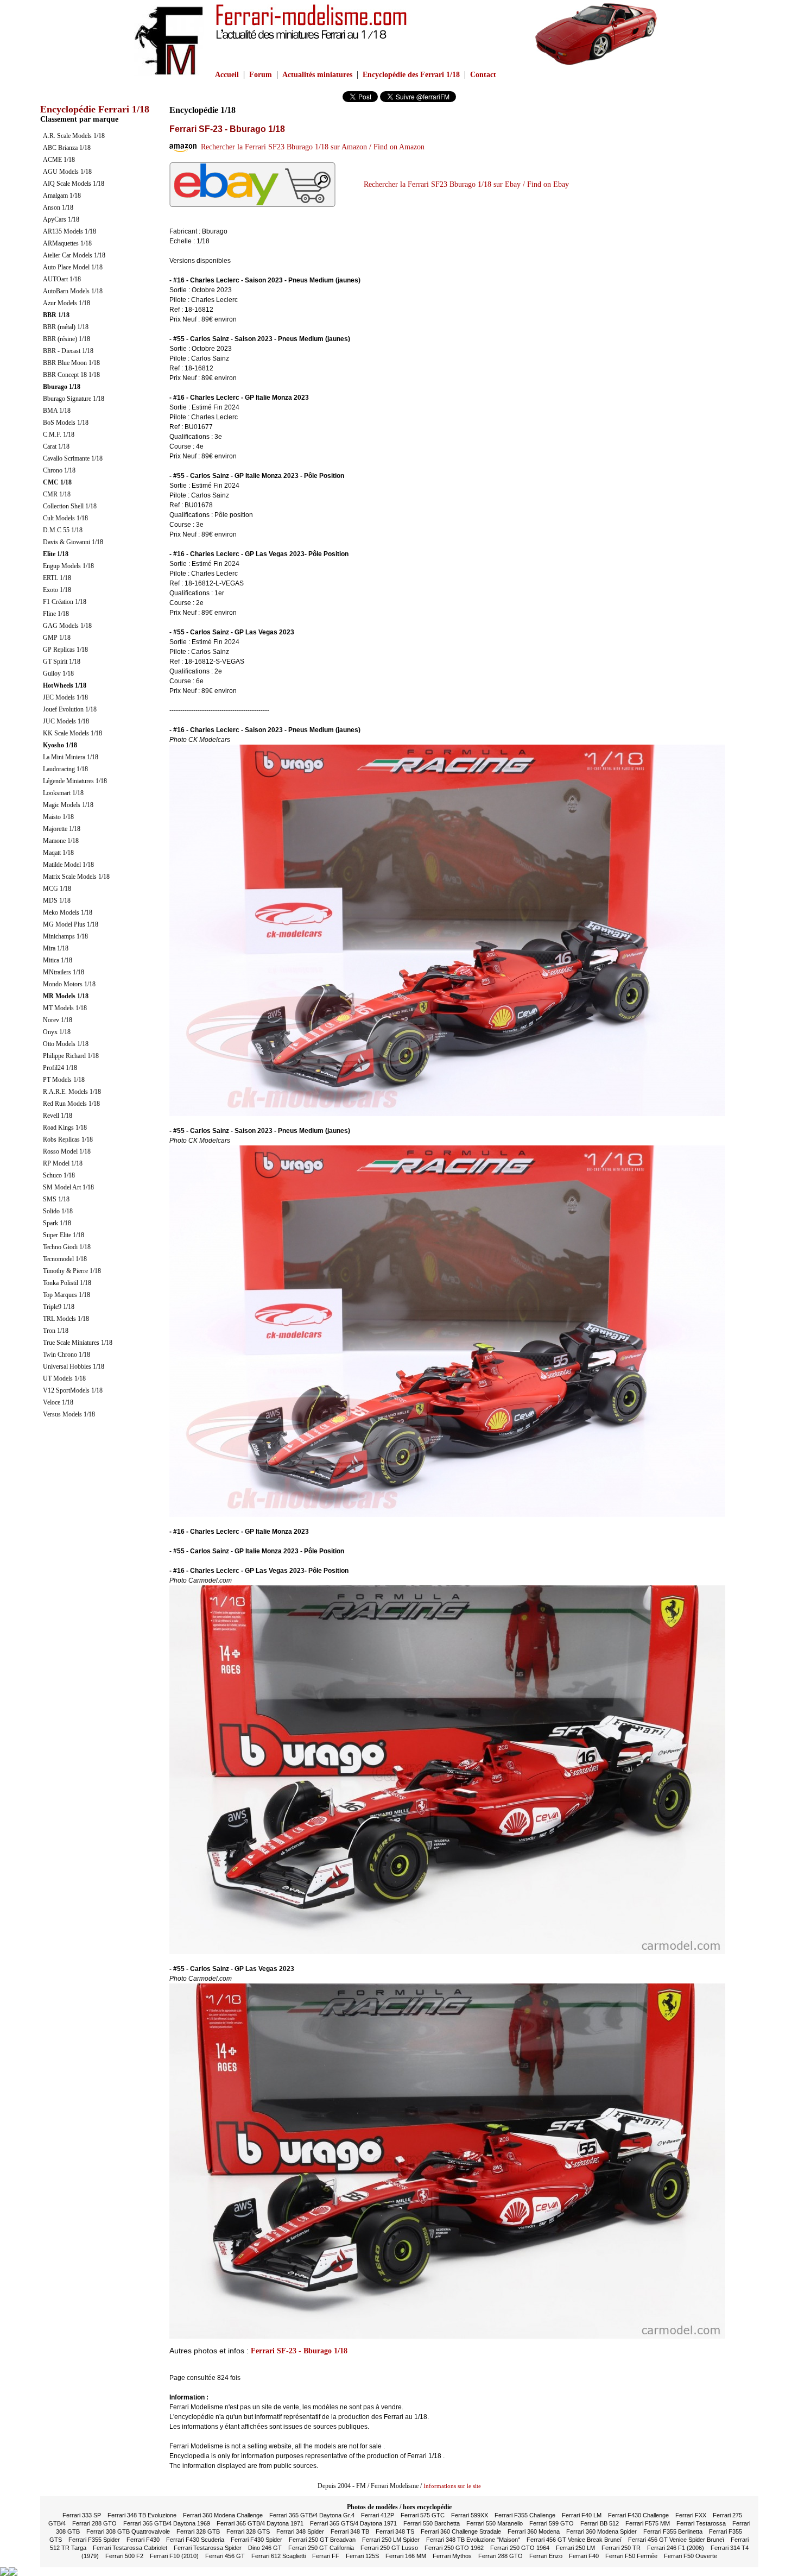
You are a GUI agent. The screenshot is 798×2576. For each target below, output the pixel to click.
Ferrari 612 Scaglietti (278, 2556)
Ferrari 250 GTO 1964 (520, 2548)
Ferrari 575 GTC (423, 2515)
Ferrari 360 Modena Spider (601, 2531)
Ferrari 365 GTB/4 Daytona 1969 (167, 2523)
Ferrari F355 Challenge (525, 2515)
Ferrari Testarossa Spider (208, 2548)
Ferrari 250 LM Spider (391, 2540)
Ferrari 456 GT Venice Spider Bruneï (676, 2540)
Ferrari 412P (378, 2515)
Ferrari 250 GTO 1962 (454, 2548)
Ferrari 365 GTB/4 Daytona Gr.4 (312, 2515)
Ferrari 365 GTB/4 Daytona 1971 (260, 2523)
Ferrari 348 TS (395, 2531)
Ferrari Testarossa (701, 2523)
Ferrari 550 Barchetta (432, 2523)
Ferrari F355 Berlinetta (673, 2531)
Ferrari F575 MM (648, 2523)
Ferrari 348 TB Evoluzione (142, 2515)
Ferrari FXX (691, 2515)
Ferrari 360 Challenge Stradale (461, 2531)
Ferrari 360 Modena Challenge (223, 2515)
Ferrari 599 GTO (552, 2523)
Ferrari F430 (143, 2540)
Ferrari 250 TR (621, 2548)
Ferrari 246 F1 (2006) (676, 2548)
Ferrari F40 (584, 2556)
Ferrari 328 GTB (198, 2531)
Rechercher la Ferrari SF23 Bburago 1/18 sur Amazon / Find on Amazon (311, 147)
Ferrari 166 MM (406, 2556)
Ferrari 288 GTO (94, 2523)
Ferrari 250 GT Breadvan (322, 2540)
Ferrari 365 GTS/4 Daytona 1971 (353, 2523)
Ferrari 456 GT (225, 2556)
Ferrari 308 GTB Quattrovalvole (128, 2531)
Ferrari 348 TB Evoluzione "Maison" (473, 2540)
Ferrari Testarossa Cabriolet (130, 2548)
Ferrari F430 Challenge (638, 2515)
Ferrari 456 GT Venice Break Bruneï (574, 2540)
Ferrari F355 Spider (94, 2540)
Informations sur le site (452, 2486)
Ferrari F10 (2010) (174, 2556)
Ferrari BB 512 (600, 2523)
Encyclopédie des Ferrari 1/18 (411, 75)
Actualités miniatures (317, 75)
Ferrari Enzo (546, 2556)
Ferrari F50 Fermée (631, 2556)
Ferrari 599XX (470, 2515)
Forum (261, 75)
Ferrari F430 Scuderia (195, 2540)
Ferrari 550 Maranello (495, 2523)
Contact (483, 75)
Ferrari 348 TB (350, 2531)
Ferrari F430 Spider (256, 2540)
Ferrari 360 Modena (534, 2531)
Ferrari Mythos (452, 2556)
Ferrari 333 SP (82, 2515)
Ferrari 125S (362, 2556)
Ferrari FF (326, 2556)
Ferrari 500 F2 (124, 2556)
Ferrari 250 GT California (321, 2548)
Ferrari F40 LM (582, 2515)
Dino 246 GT (265, 2548)
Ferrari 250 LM (575, 2548)
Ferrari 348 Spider (300, 2531)
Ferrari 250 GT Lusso (389, 2548)
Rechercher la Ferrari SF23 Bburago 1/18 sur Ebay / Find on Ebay (464, 184)
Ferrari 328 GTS (248, 2531)
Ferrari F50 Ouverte (691, 2556)
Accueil (227, 75)
